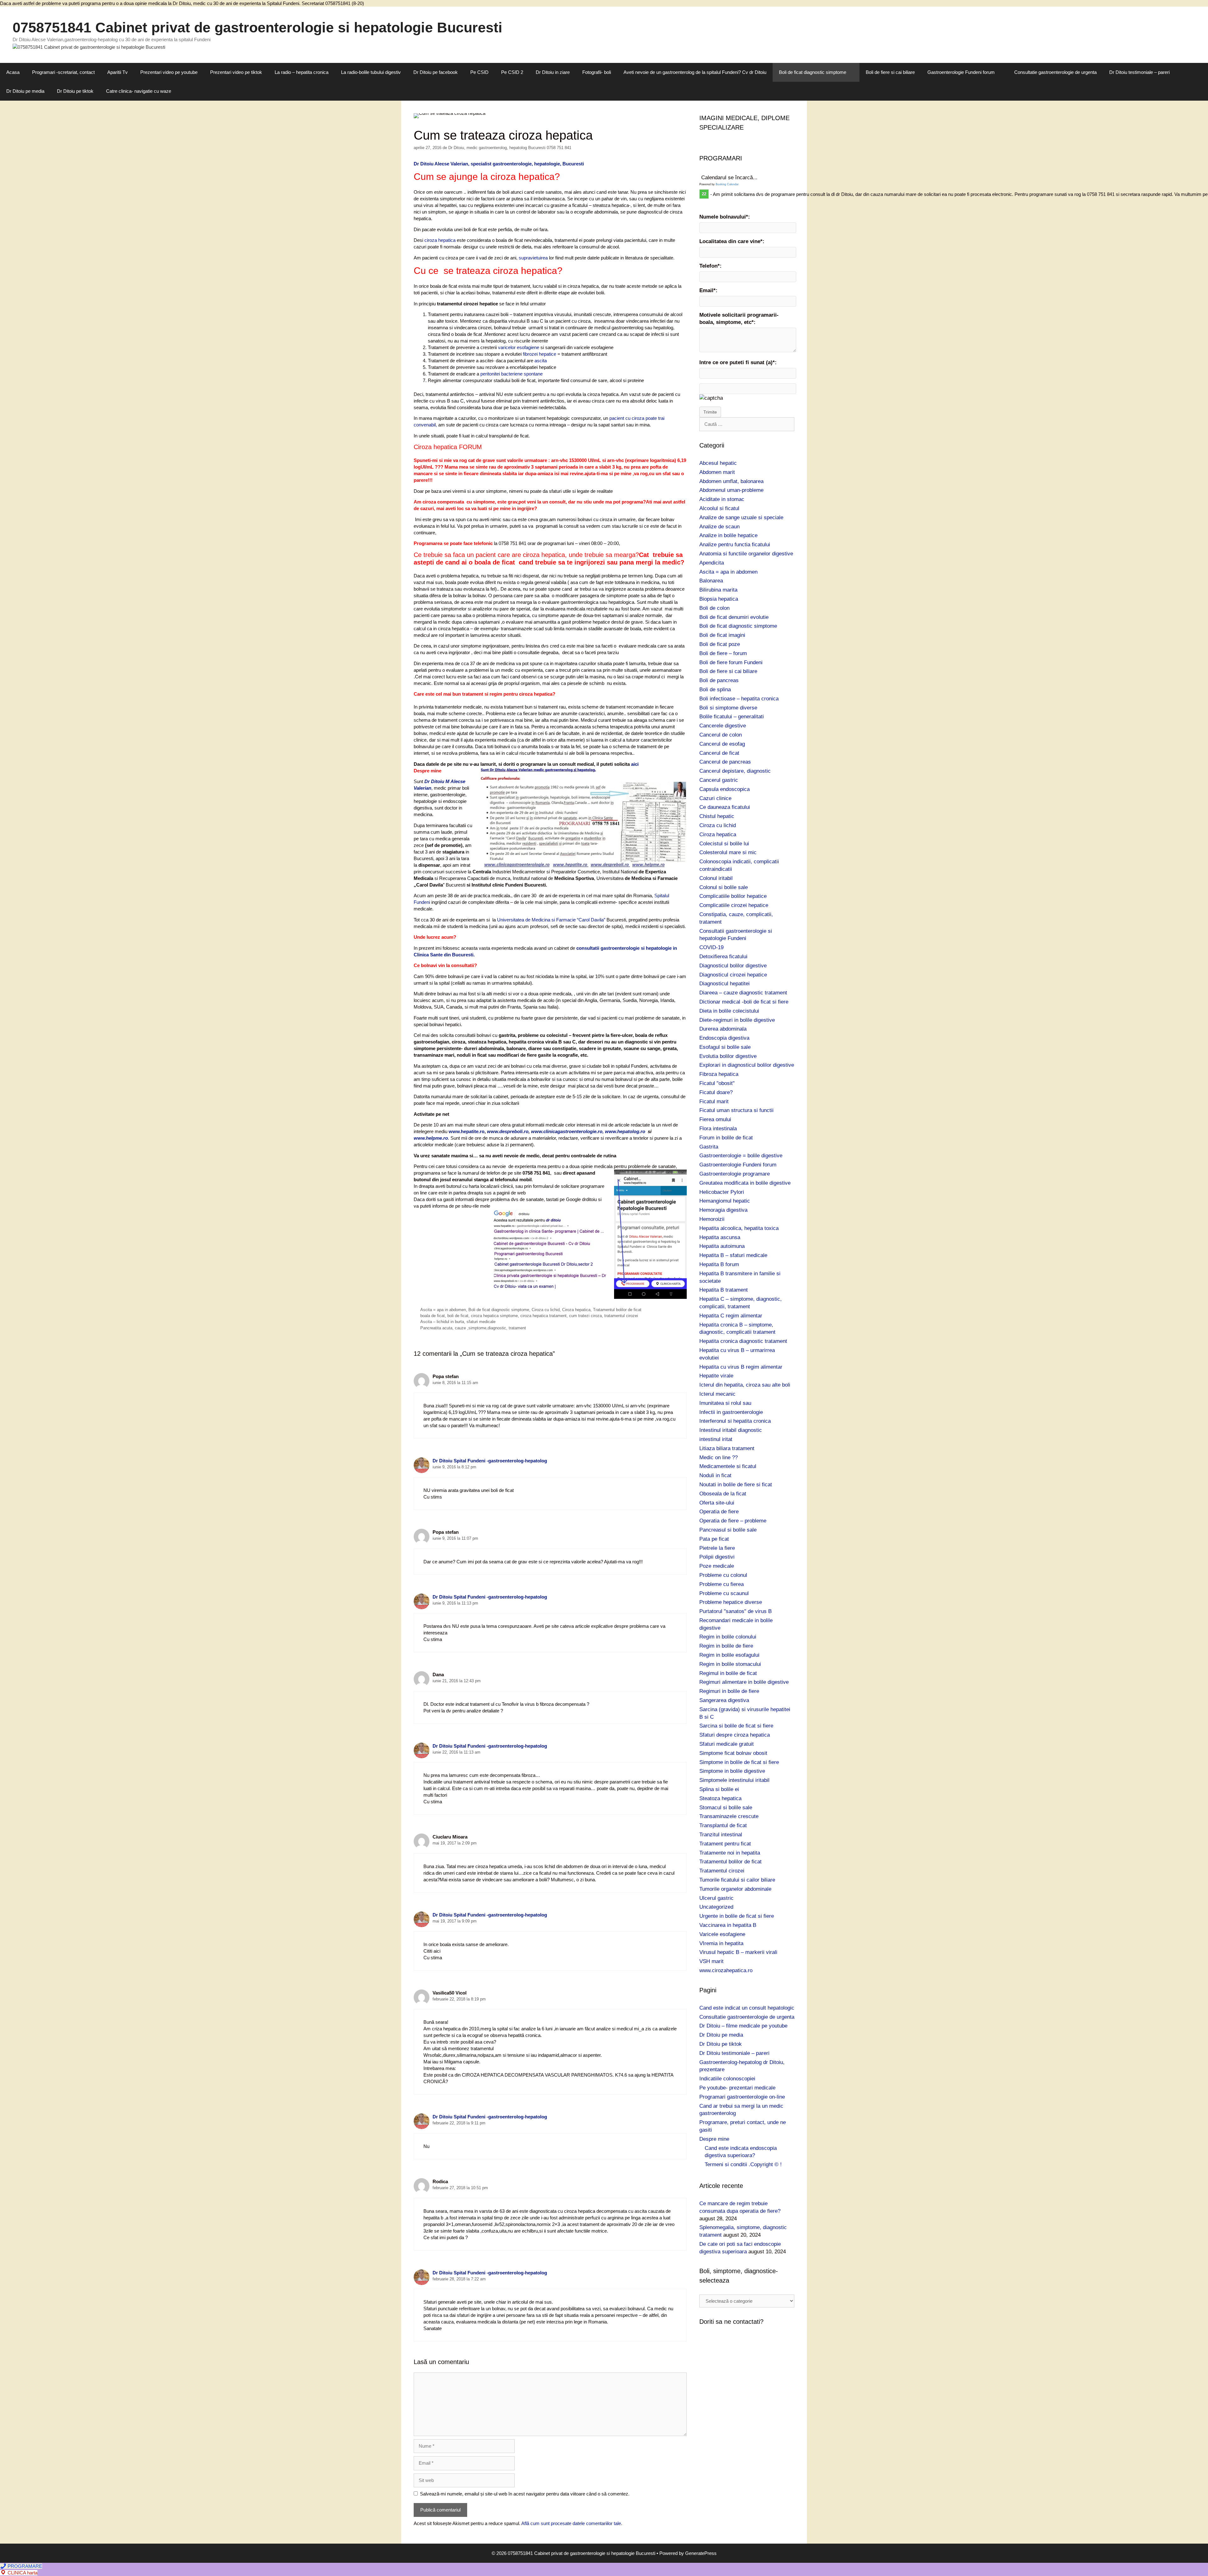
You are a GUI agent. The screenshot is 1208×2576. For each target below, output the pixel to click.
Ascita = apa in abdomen (443, 1310)
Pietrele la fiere (717, 1548)
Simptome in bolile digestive (732, 1771)
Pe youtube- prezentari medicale (737, 2088)
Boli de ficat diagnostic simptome (813, 72)
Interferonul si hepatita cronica (735, 1421)
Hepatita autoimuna (722, 1246)
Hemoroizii (712, 1219)
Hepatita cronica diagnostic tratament (743, 1341)
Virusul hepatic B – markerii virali (738, 1952)
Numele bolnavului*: (725, 217)
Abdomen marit (717, 472)
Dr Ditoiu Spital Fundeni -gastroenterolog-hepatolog (490, 1461)
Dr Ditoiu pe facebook (436, 72)
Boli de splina (715, 690)
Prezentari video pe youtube (169, 72)
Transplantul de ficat (723, 1825)
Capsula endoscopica (724, 789)
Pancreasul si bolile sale (728, 1530)
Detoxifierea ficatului (723, 957)
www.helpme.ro (431, 1138)
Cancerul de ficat (719, 753)
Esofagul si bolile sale (725, 1047)
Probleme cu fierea (721, 1584)
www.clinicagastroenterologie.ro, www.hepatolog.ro (589, 1131)
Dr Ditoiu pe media (25, 91)
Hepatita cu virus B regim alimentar (741, 1367)
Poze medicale (717, 1566)
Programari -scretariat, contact (63, 72)
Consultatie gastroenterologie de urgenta (1055, 72)
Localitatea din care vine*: (732, 241)
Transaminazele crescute (729, 1816)
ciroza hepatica (440, 240)
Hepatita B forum (719, 1264)
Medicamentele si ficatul (728, 1466)
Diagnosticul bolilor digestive (733, 966)
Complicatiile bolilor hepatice (733, 896)
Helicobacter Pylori (722, 1192)
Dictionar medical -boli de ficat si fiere (744, 1002)
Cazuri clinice (715, 798)
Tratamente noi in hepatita (730, 1853)
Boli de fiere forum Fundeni (731, 662)
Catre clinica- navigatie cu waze (139, 91)
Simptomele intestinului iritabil (734, 1780)
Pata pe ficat (714, 1539)
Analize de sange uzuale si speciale (741, 517)
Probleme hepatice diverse (731, 1602)
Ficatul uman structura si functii (736, 1110)
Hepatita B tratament (724, 1290)
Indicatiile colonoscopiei (727, 2079)
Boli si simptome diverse (728, 708)
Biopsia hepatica (719, 599)
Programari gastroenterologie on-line (742, 2097)
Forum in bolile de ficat (726, 1138)
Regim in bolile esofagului (729, 1655)
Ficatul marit (714, 1102)
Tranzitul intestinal (721, 1835)
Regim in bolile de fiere (726, 1646)
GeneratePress (701, 2553)
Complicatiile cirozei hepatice (734, 905)
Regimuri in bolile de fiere (729, 1691)
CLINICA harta (22, 2573)
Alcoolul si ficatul (719, 508)
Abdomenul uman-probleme (731, 490)
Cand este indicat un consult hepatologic (747, 2008)
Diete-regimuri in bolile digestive (737, 1020)
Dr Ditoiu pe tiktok (75, 91)
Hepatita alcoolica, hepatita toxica (739, 1228)
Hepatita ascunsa (720, 1237)
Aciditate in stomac (722, 499)
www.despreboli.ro (507, 1131)
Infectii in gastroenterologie (731, 1412)
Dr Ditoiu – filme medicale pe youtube (743, 2026)
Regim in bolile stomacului (730, 1664)
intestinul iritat (716, 1439)
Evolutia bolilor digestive (728, 1056)
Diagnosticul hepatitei (724, 984)
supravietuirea (534, 258)
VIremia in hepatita (721, 1943)
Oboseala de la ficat (723, 1494)
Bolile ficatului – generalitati (732, 717)
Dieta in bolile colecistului (729, 1011)
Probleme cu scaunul (724, 1593)
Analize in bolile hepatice (728, 535)
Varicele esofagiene (722, 1934)
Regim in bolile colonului (728, 1637)
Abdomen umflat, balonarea (731, 481)
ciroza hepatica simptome (494, 1316)
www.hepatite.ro (467, 1131)
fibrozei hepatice (540, 354)
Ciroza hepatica (576, 1310)
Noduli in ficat (715, 1475)
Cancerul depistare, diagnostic (735, 771)
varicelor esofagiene (519, 347)
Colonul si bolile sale (724, 887)
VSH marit (711, 1961)
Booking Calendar (727, 184)
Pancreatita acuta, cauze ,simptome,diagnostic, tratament (473, 1328)
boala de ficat (433, 1316)
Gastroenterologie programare (735, 1174)
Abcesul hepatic (718, 463)
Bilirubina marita (718, 590)
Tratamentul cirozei (722, 1871)
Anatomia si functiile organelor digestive (746, 554)
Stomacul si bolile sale (726, 1808)
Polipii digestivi (717, 1557)
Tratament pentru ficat (725, 1844)
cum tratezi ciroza (585, 1316)
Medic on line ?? (719, 1458)
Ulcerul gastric (716, 1898)
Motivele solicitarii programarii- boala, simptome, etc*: (739, 319)
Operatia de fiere (719, 1512)
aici (635, 764)
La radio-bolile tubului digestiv (371, 72)
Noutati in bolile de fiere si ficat (736, 1485)
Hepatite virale (716, 1376)
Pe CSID (479, 72)
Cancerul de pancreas (725, 762)
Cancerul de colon (721, 735)
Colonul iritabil (716, 878)
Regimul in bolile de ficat (728, 1673)
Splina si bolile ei (719, 1789)
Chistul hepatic (717, 816)
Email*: (708, 290)
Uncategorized (716, 1907)
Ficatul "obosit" (717, 1083)
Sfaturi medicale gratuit (727, 1744)
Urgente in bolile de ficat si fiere (737, 1916)
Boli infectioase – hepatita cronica (739, 699)
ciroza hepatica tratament (543, 1316)
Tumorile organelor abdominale (735, 1889)
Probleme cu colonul (723, 1575)
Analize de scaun (719, 527)
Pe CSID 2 (512, 72)
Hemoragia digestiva (723, 1210)
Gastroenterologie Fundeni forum (961, 72)
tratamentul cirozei (621, 1316)
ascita (541, 361)
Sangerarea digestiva (724, 1700)
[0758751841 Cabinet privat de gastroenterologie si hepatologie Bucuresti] (89, 47)
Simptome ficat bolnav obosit (733, 1753)
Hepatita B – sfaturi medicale (733, 1255)
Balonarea (711, 581)
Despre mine (714, 2139)
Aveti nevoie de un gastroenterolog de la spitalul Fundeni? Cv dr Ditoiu (695, 72)
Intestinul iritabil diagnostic (731, 1430)
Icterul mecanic (717, 1394)
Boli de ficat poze (720, 644)
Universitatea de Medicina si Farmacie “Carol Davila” (551, 920)
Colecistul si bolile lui (724, 844)
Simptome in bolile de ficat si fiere (739, 1762)
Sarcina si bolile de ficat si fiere (736, 1726)
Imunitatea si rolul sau (725, 1403)
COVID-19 (711, 947)
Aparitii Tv (117, 72)
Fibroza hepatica (719, 1074)
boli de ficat (458, 1316)
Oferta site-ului (717, 1503)
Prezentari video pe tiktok (236, 72)
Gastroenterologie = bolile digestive (741, 1156)
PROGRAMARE (24, 2566)
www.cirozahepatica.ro (726, 1970)
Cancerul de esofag (722, 744)
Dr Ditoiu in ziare (553, 72)
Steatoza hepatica (720, 1798)
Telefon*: (710, 266)
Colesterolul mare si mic (728, 852)
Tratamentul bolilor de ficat (617, 1310)
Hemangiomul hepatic (725, 1201)
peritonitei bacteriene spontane (511, 374)
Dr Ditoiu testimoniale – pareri (1139, 72)
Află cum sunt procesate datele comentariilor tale (571, 2523)
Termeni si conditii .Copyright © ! (743, 2164)
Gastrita (709, 1147)
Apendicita (712, 563)
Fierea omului (715, 1119)
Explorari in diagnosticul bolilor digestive (747, 1065)
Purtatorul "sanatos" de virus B (735, 1611)
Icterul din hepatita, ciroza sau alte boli (745, 1385)
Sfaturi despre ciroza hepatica (735, 1735)
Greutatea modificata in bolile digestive (745, 1183)
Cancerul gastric (719, 780)
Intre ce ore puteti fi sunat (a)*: (738, 362)
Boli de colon (714, 608)
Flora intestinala (718, 1129)
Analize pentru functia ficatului (735, 545)
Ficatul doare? (716, 1092)
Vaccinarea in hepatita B (728, 1925)
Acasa (13, 72)
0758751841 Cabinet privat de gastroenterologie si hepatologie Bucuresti (257, 28)
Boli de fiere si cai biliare (890, 72)
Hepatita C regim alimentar (731, 1316)
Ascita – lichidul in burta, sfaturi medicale (458, 1322)
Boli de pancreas (719, 680)
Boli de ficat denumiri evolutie (734, 617)
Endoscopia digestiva (724, 1038)
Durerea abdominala (723, 1029)
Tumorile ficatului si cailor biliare (737, 1880)
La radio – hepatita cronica (302, 72)
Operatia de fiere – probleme (733, 1521)
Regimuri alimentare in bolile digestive (744, 1682)
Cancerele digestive (723, 726)
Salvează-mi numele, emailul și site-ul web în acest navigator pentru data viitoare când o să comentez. (525, 2494)
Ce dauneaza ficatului (725, 807)
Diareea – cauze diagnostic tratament (743, 993)
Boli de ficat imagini (722, 635)
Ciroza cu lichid (546, 1310)
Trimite (710, 412)
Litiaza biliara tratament (727, 1448)
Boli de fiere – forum (723, 653)
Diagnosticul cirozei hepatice (733, 975)
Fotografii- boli (597, 72)
